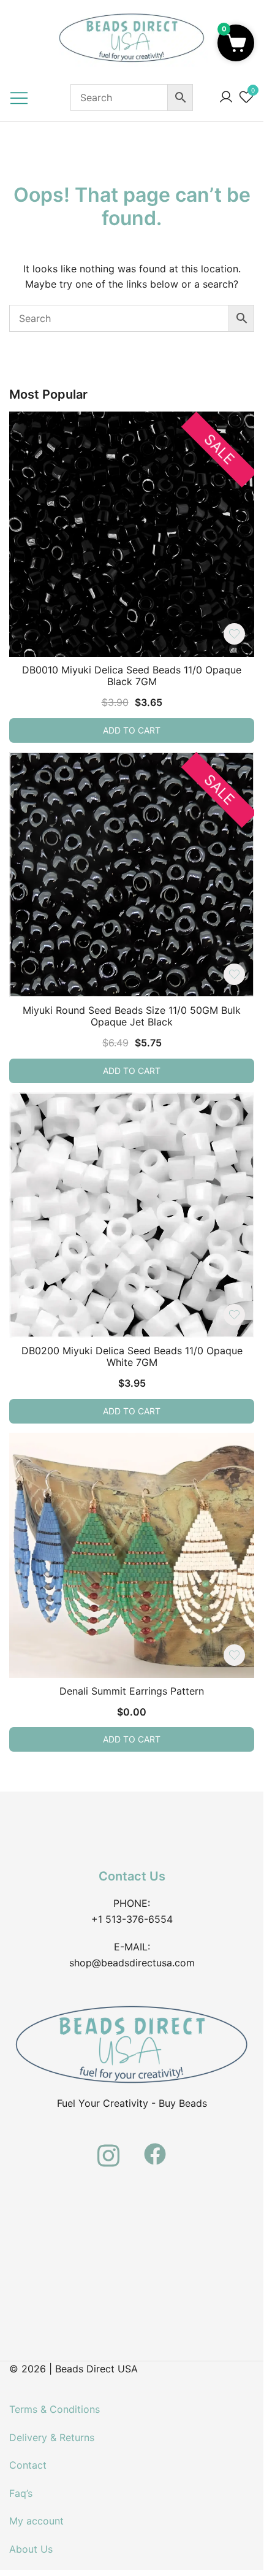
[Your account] (226, 98)
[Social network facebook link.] (155, 2147)
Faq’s (21, 2493)
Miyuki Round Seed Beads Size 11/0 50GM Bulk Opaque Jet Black (132, 1016)
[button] (236, 43)
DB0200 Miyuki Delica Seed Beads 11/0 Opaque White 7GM (132, 1356)
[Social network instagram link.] (108, 2147)
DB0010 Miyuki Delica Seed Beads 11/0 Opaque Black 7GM (132, 676)
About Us (31, 2549)
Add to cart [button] (132, 730)
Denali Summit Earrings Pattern (132, 1691)
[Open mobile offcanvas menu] (19, 98)
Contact (28, 2465)
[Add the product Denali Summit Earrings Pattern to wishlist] (234, 1655)
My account (36, 2521)
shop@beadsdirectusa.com (132, 1963)
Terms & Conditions (55, 2409)
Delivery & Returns (52, 2437)
